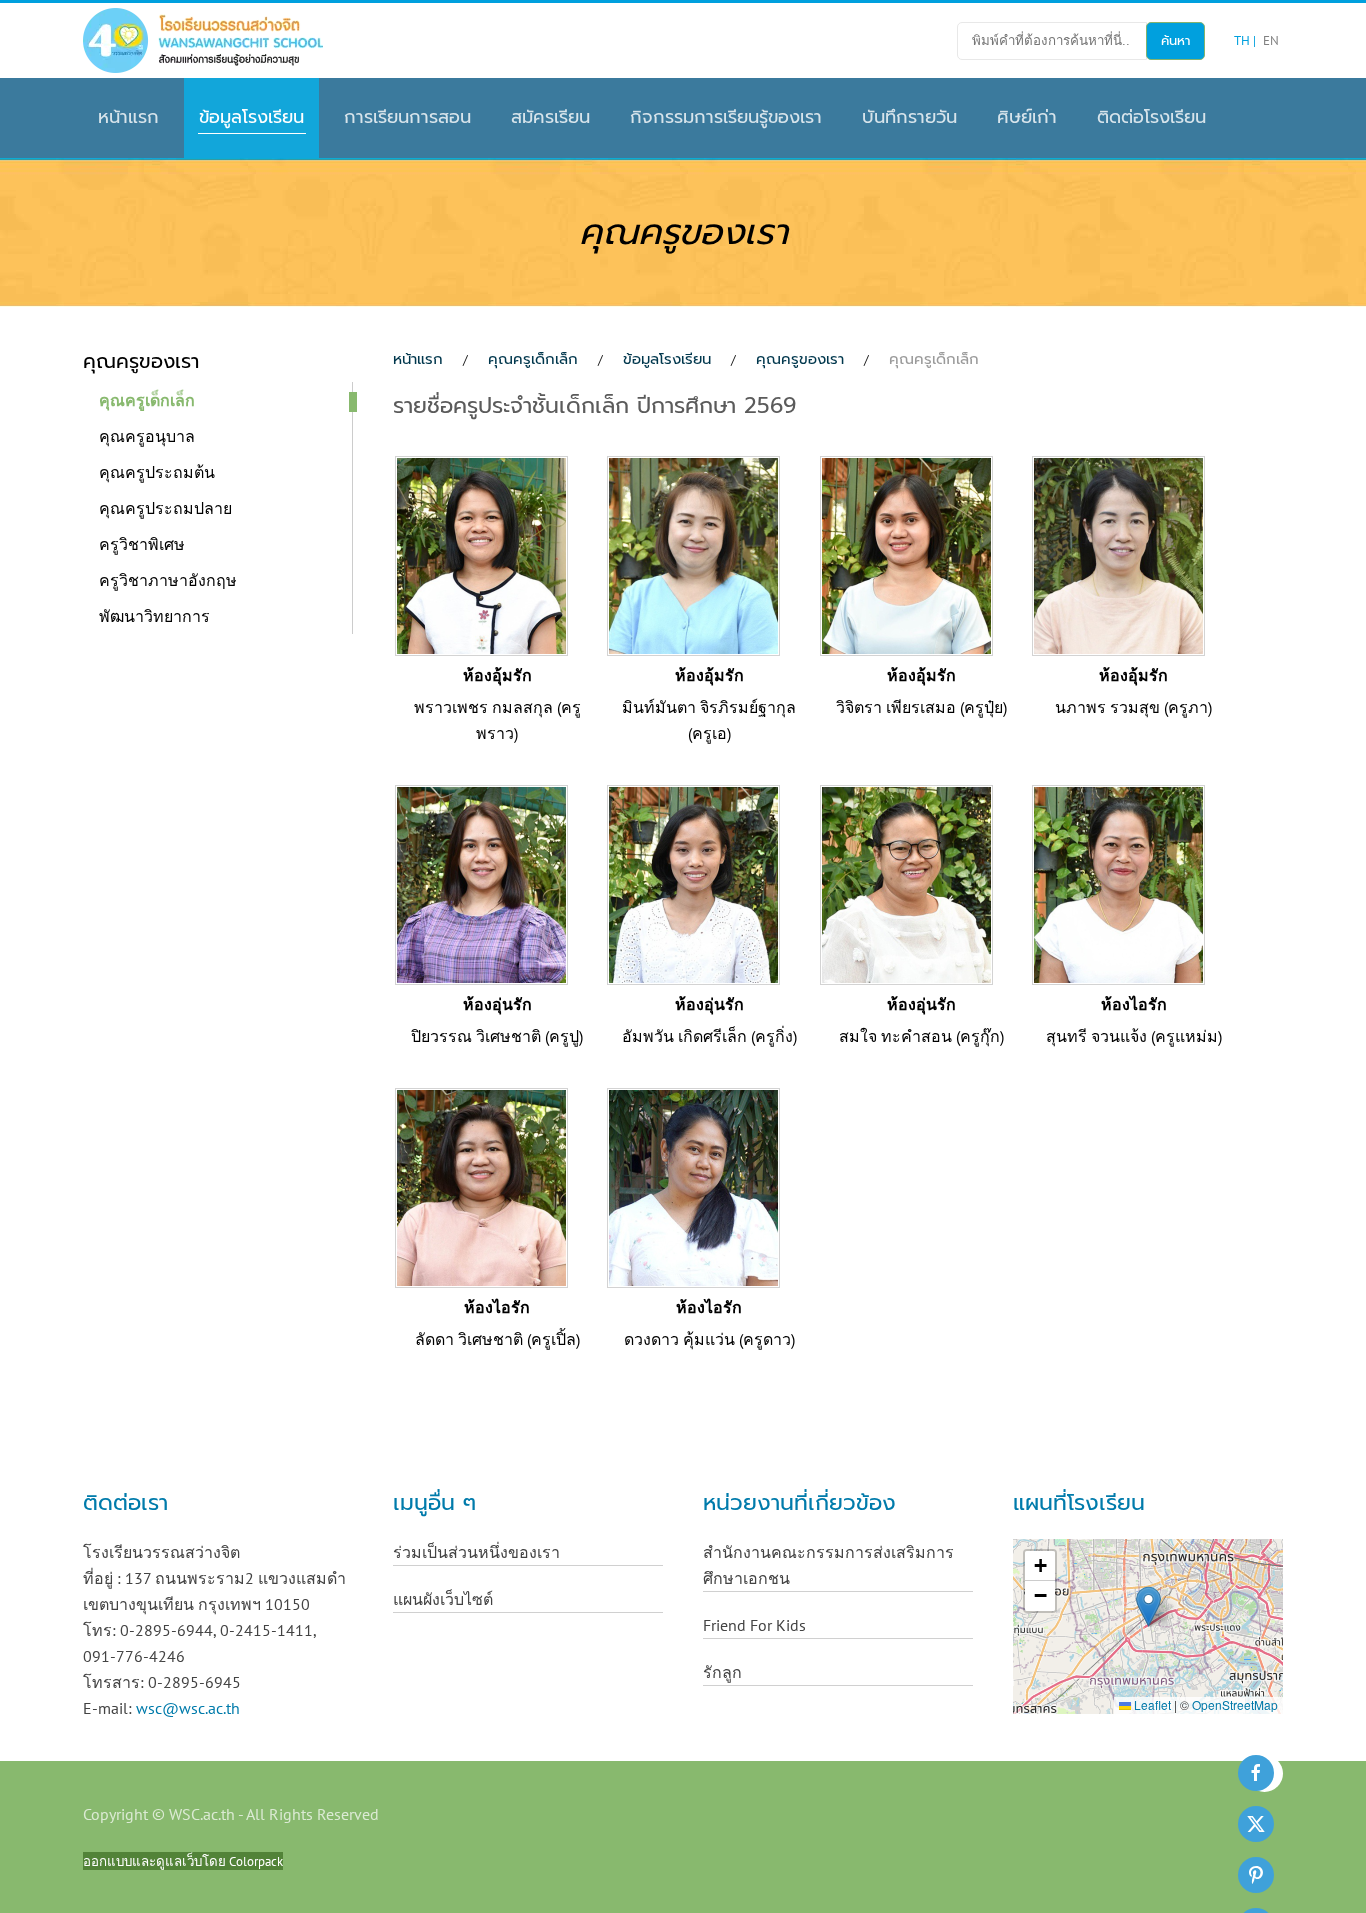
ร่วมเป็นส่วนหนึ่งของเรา (476, 1552)
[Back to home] (203, 40)
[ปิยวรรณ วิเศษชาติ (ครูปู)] (481, 883)
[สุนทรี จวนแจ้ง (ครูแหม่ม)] (1118, 883)
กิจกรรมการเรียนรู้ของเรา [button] (726, 117)
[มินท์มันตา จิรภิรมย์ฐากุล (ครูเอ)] (693, 554)
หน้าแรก (128, 117)
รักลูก (722, 1672)
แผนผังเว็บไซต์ (443, 1599)
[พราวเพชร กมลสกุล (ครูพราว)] (481, 554)
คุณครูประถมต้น (157, 472)
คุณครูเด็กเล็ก (147, 400)
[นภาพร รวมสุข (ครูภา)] (1118, 554)
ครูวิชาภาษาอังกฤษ (168, 580)
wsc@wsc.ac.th (188, 1708)
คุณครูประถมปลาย (165, 508)
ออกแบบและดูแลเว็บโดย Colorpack (183, 1861)
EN (1271, 40)
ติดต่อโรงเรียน (1151, 117)
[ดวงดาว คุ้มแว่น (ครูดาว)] (693, 1186)
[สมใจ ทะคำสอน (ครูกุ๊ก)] (906, 883)
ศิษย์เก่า (1027, 117)
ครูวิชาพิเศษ (142, 544)
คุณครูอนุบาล (147, 436)
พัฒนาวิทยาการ (154, 616)
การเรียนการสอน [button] (407, 117)
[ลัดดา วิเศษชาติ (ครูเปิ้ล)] (481, 1186)
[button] (1148, 1606)
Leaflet (1151, 1704)
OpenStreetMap (1235, 1704)
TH (1243, 40)
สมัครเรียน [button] (550, 117)
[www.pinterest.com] (1256, 1875)
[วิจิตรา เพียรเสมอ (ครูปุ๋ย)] (906, 554)
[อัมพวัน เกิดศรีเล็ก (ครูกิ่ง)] (693, 883)
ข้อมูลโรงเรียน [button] (251, 117)
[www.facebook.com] (1256, 1773)
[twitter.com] (1256, 1824)
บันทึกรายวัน (909, 117)
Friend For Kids (754, 1625)
